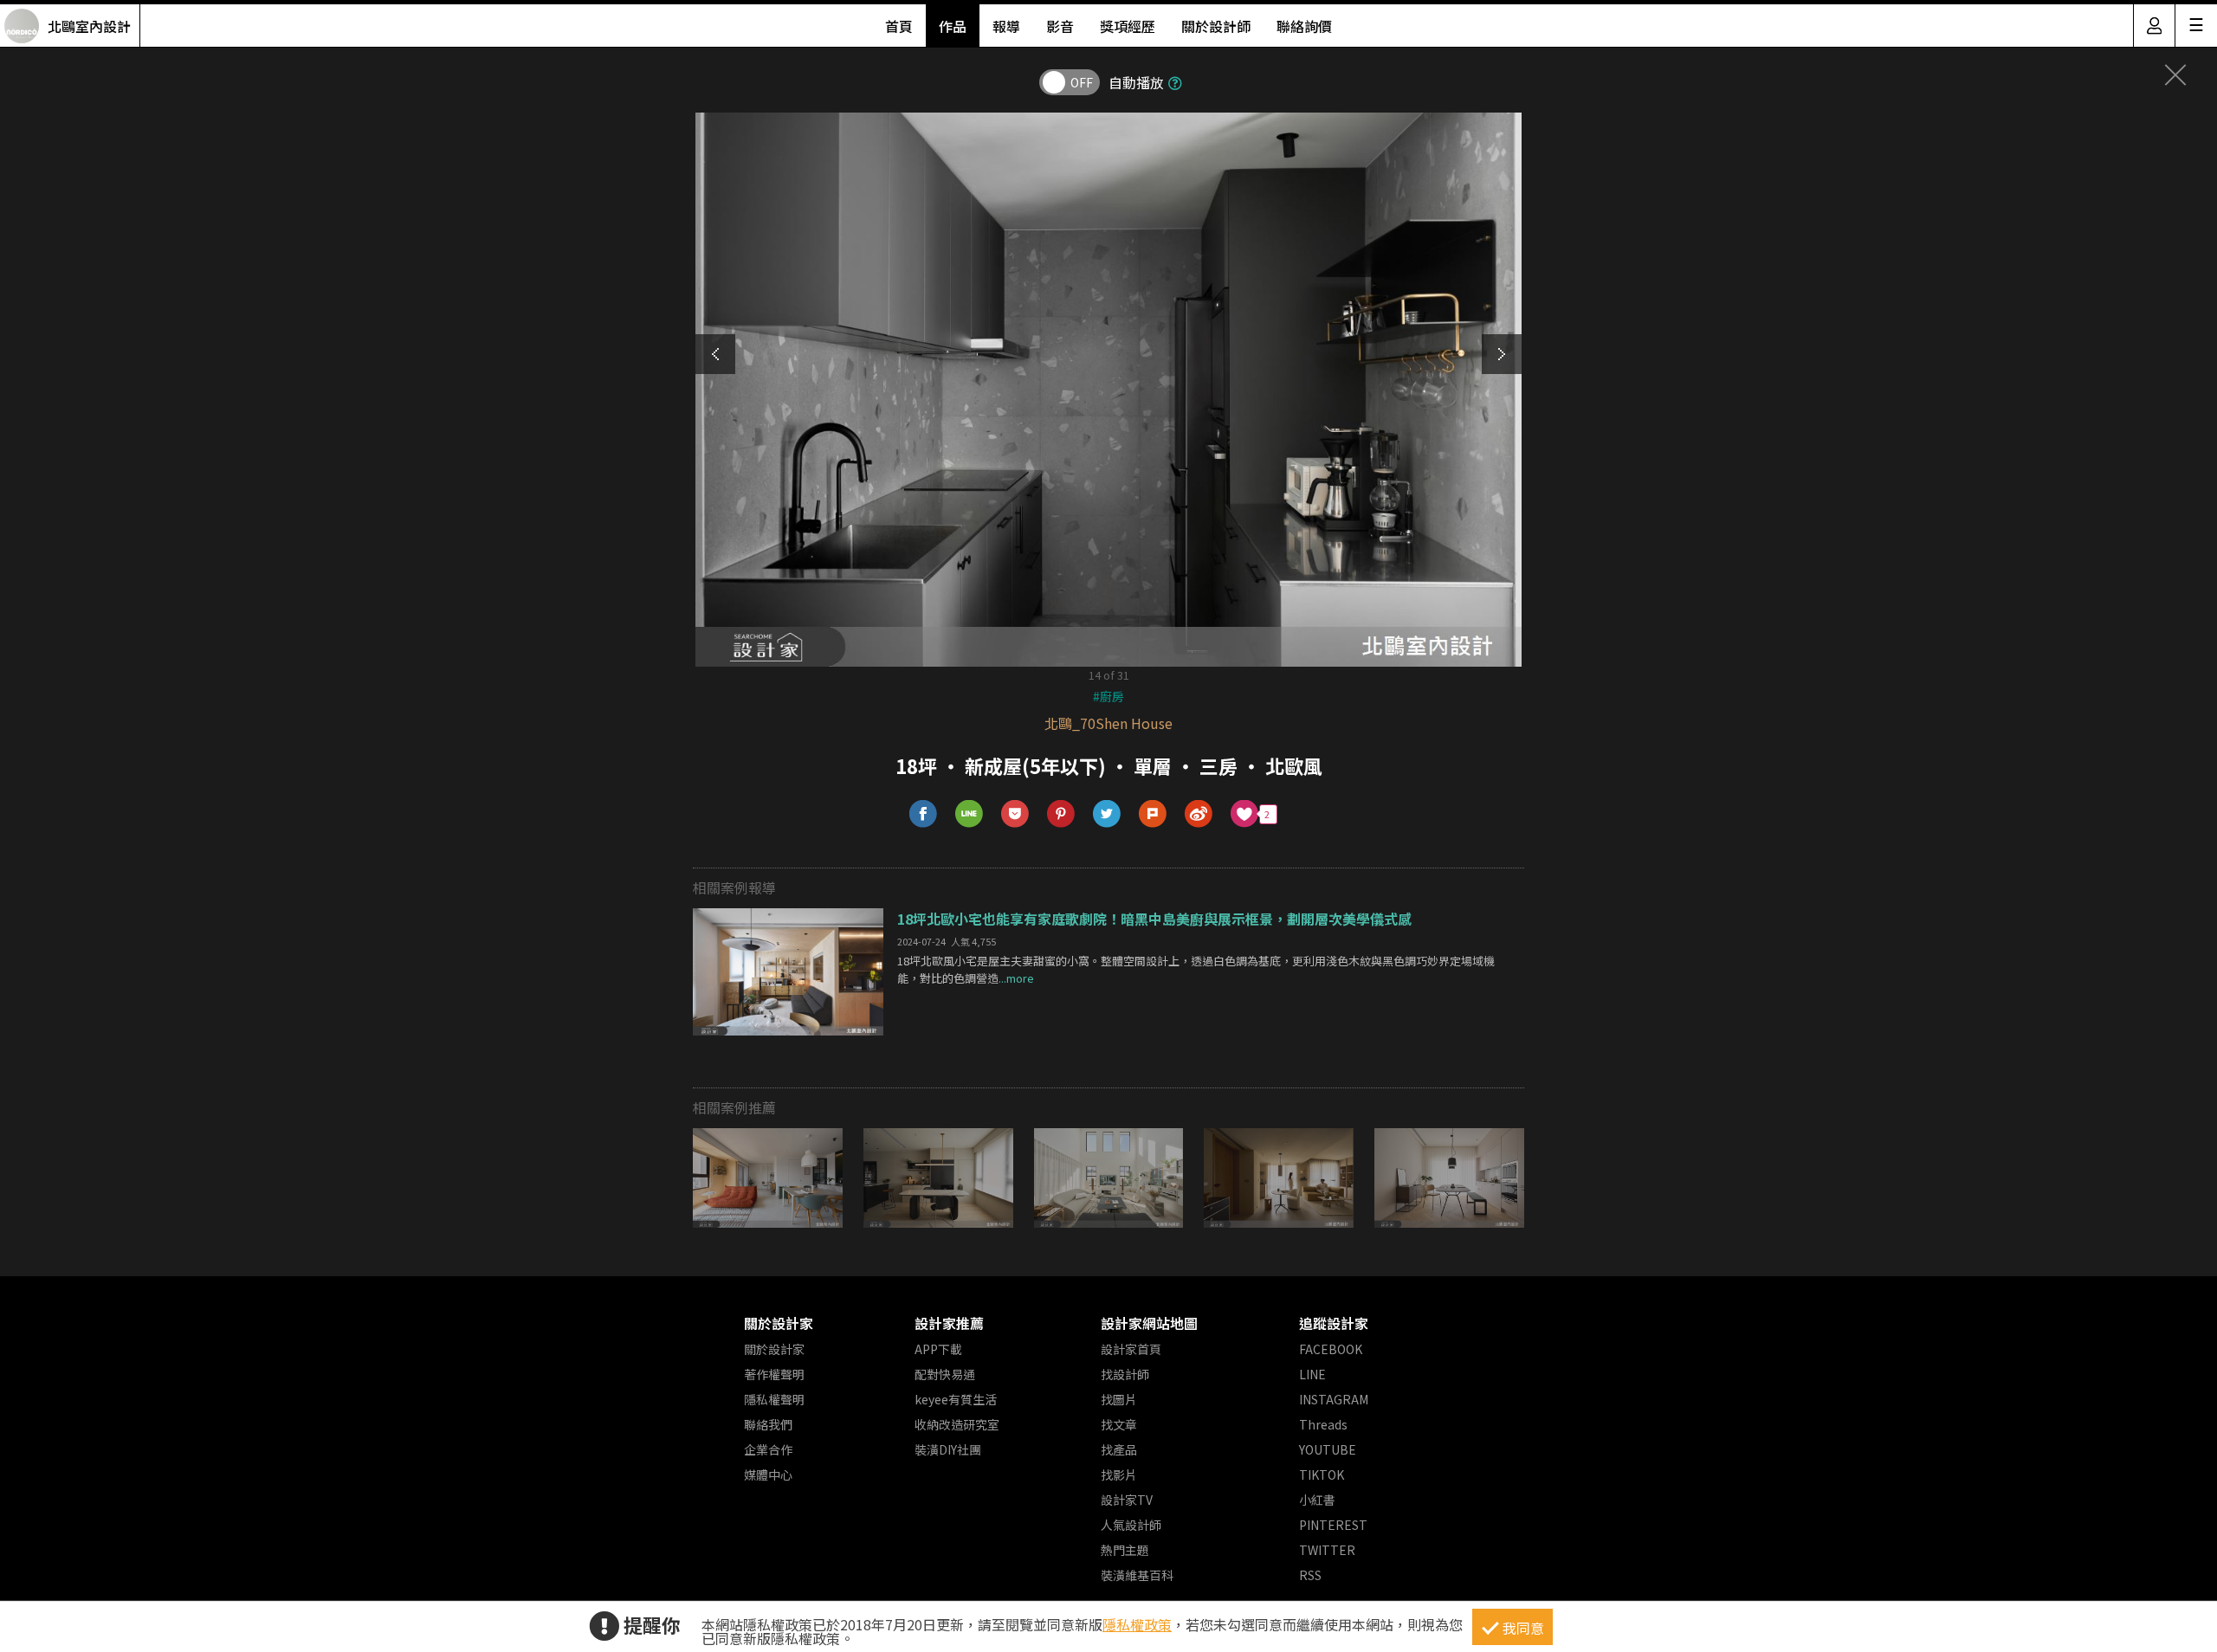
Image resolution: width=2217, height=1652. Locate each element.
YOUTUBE (1328, 1449)
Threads (1323, 1424)
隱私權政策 (1137, 1624)
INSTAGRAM (1334, 1399)
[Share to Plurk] (1153, 814)
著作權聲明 (774, 1374)
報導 (1006, 26)
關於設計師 (1216, 26)
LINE (1312, 1374)
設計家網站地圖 (1149, 1323)
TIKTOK (1322, 1475)
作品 (953, 26)
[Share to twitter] (1107, 814)
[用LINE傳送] (970, 814)
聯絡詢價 (1304, 26)
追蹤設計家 (1334, 1323)
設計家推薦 (949, 1323)
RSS (1310, 1575)
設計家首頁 (1131, 1349)
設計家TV (1127, 1500)
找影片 (1119, 1475)
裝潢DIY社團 (948, 1449)
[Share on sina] (1199, 814)
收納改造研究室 (957, 1424)
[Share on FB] (924, 814)
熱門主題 (1125, 1550)
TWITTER (1327, 1550)
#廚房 (1108, 696)
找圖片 (1119, 1399)
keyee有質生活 (956, 1399)
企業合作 (768, 1449)
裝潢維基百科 (1137, 1575)
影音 (1060, 26)
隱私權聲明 (774, 1399)
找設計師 (1125, 1374)
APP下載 (938, 1349)
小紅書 (1317, 1500)
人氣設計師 (1131, 1525)
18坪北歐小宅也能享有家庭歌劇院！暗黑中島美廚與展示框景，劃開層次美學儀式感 (1154, 919)
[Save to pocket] (1015, 814)
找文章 (1119, 1424)
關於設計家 (779, 1323)
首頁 (899, 26)
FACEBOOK (1331, 1349)
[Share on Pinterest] (1061, 814)
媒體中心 (768, 1475)
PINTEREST (1333, 1525)
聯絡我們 (768, 1424)
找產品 (1119, 1449)
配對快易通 (945, 1374)
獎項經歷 (1128, 26)
